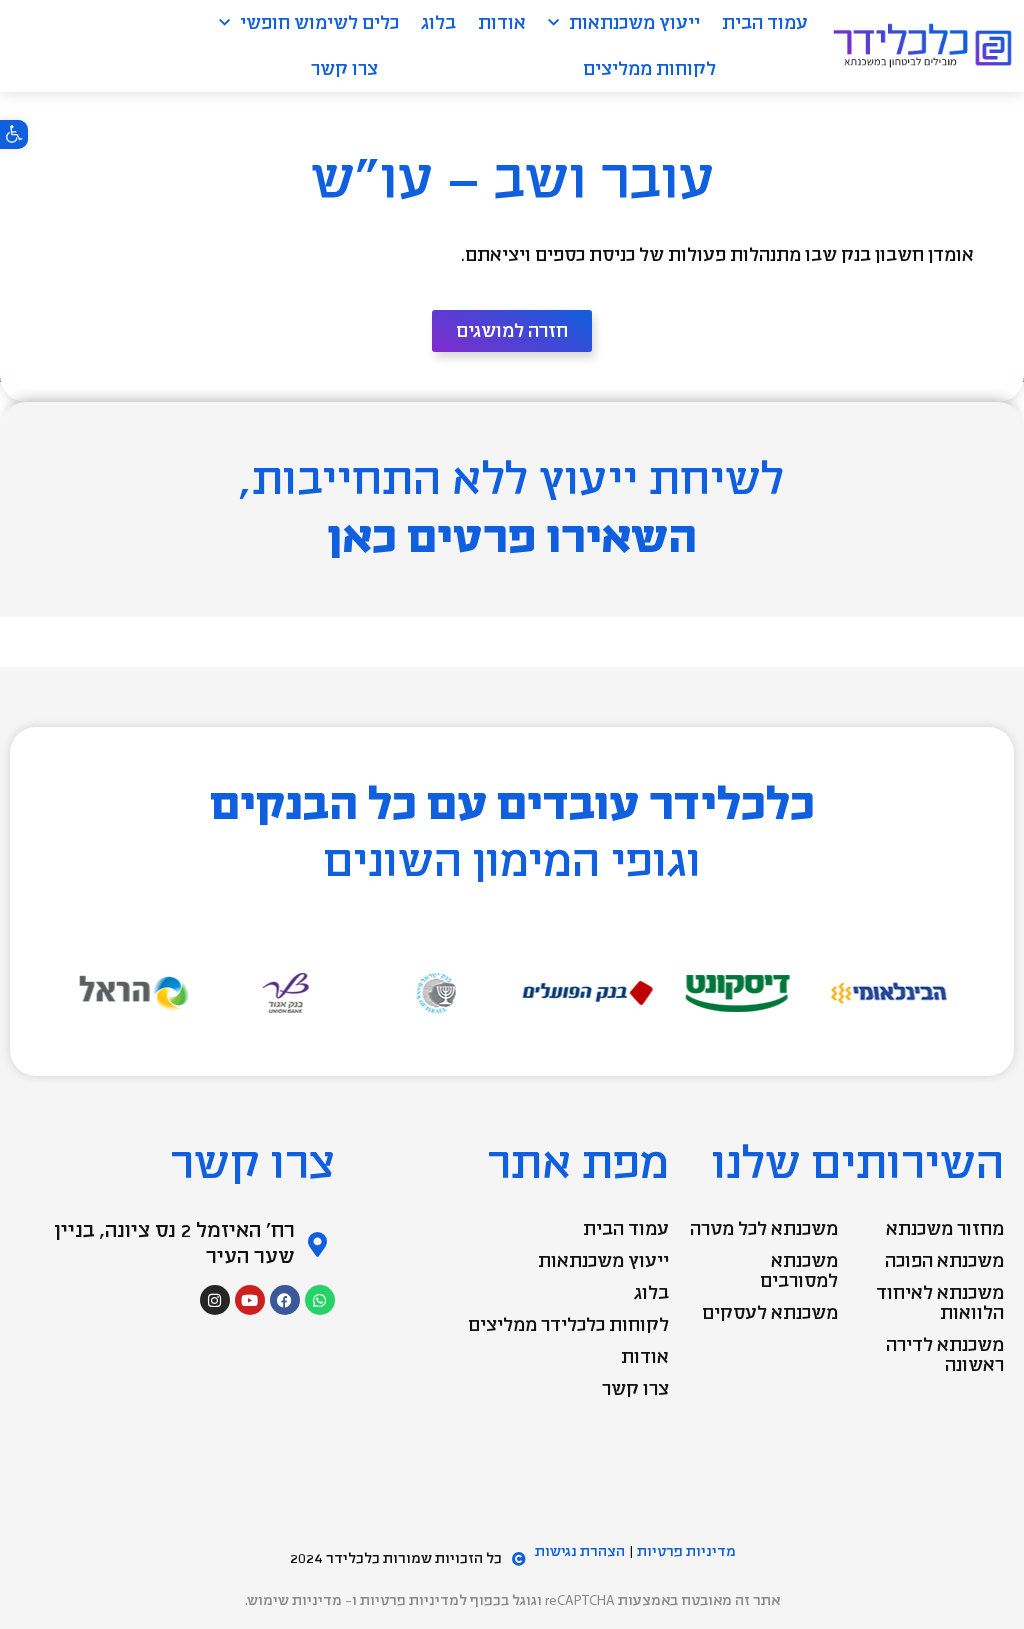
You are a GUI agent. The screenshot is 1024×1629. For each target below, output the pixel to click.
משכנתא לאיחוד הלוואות (940, 1303)
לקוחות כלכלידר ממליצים (568, 1325)
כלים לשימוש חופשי (319, 23)
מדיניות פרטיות (686, 1551)
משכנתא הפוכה (944, 1261)
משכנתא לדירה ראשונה (945, 1355)
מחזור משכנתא (945, 1229)
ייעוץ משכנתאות (634, 23)
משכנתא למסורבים (798, 1271)
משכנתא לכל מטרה (763, 1229)
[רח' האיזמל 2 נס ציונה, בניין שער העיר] (317, 1244)
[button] (14, 134)
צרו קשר (344, 69)
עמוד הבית (765, 23)
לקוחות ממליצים (649, 69)
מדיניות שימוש (295, 1600)
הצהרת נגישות (580, 1551)
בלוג (438, 23)
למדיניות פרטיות (413, 1600)
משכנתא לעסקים (769, 1313)
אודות (502, 23)
